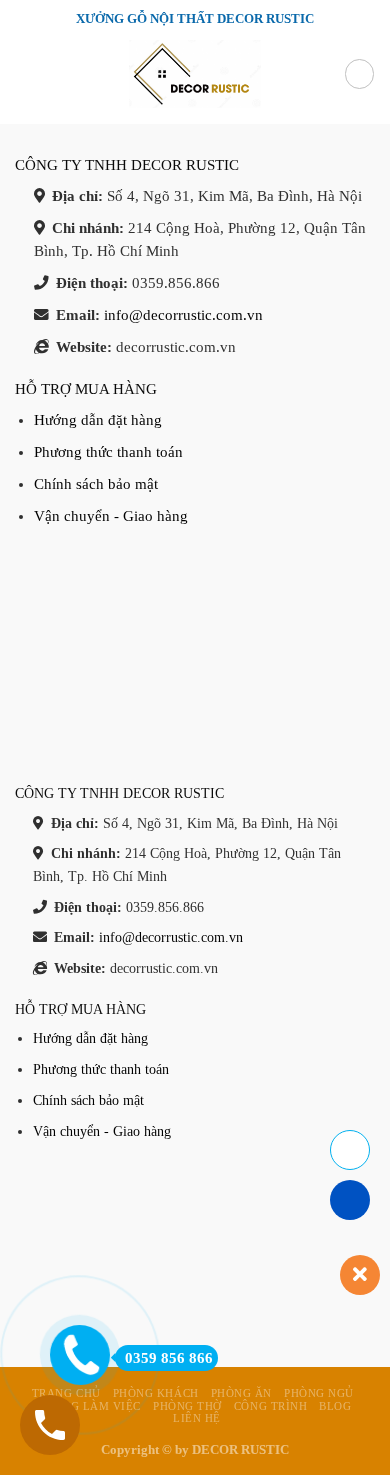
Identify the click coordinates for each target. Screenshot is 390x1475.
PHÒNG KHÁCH (156, 1393)
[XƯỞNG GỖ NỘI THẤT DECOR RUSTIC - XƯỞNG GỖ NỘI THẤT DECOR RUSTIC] (195, 74)
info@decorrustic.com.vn (183, 315)
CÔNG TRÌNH (270, 1406)
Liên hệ (197, 1418)
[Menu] (26, 74)
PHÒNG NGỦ (319, 1393)
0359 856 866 (169, 1358)
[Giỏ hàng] (359, 73)
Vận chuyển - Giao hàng (111, 516)
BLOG (335, 1406)
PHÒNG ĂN (241, 1393)
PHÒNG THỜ (187, 1406)
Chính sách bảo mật (96, 484)
